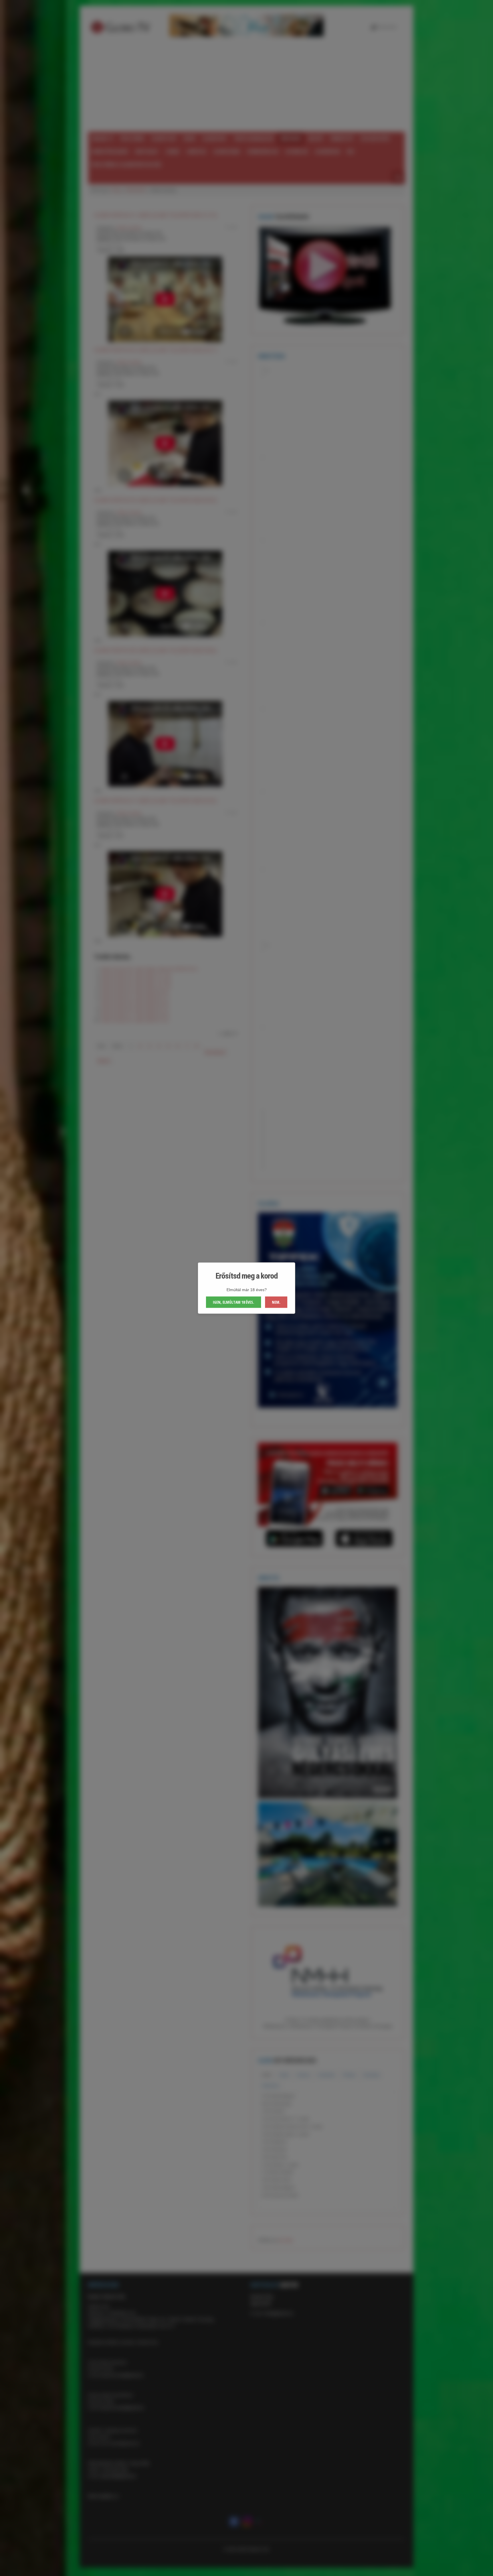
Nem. (276, 1302)
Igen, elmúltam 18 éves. (234, 1302)
